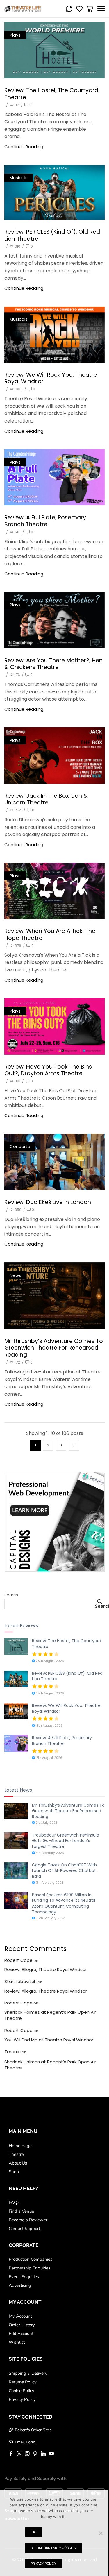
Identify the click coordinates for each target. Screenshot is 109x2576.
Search (11, 1595)
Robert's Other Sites (33, 2430)
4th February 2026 (49, 1853)
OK (33, 2532)
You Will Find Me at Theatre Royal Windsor (49, 2040)
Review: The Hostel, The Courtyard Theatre (51, 94)
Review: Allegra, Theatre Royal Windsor (46, 1969)
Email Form (25, 2442)
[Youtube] (51, 2454)
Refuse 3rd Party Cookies (53, 2548)
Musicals (19, 178)
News (15, 1275)
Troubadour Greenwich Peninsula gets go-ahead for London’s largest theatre (66, 1841)
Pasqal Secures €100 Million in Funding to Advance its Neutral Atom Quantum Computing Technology (64, 1903)
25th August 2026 (49, 1693)
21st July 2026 (46, 1823)
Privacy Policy (43, 2564)
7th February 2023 (49, 1883)
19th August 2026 (49, 1726)
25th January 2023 (50, 1918)
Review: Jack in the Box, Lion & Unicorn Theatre (46, 799)
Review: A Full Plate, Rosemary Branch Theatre (45, 521)
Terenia (12, 2052)
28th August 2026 (49, 1661)
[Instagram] (27, 2454)
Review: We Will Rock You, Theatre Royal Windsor (51, 378)
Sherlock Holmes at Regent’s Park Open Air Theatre (50, 2015)
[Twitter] (19, 2454)
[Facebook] (11, 2454)
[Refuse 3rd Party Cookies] (101, 2533)
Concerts (20, 1146)
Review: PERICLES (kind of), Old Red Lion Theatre (52, 235)
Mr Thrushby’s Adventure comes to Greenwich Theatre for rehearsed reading (54, 1348)
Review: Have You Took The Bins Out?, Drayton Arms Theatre (48, 1070)
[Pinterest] (35, 2454)
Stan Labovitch (20, 1981)
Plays (15, 35)
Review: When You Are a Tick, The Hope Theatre (50, 934)
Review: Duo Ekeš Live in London (48, 1202)
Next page (74, 1445)
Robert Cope (18, 1960)
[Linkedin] (43, 2454)
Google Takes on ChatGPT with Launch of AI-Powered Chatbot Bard (64, 1871)
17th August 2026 (49, 1758)
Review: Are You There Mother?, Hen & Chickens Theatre (53, 664)
